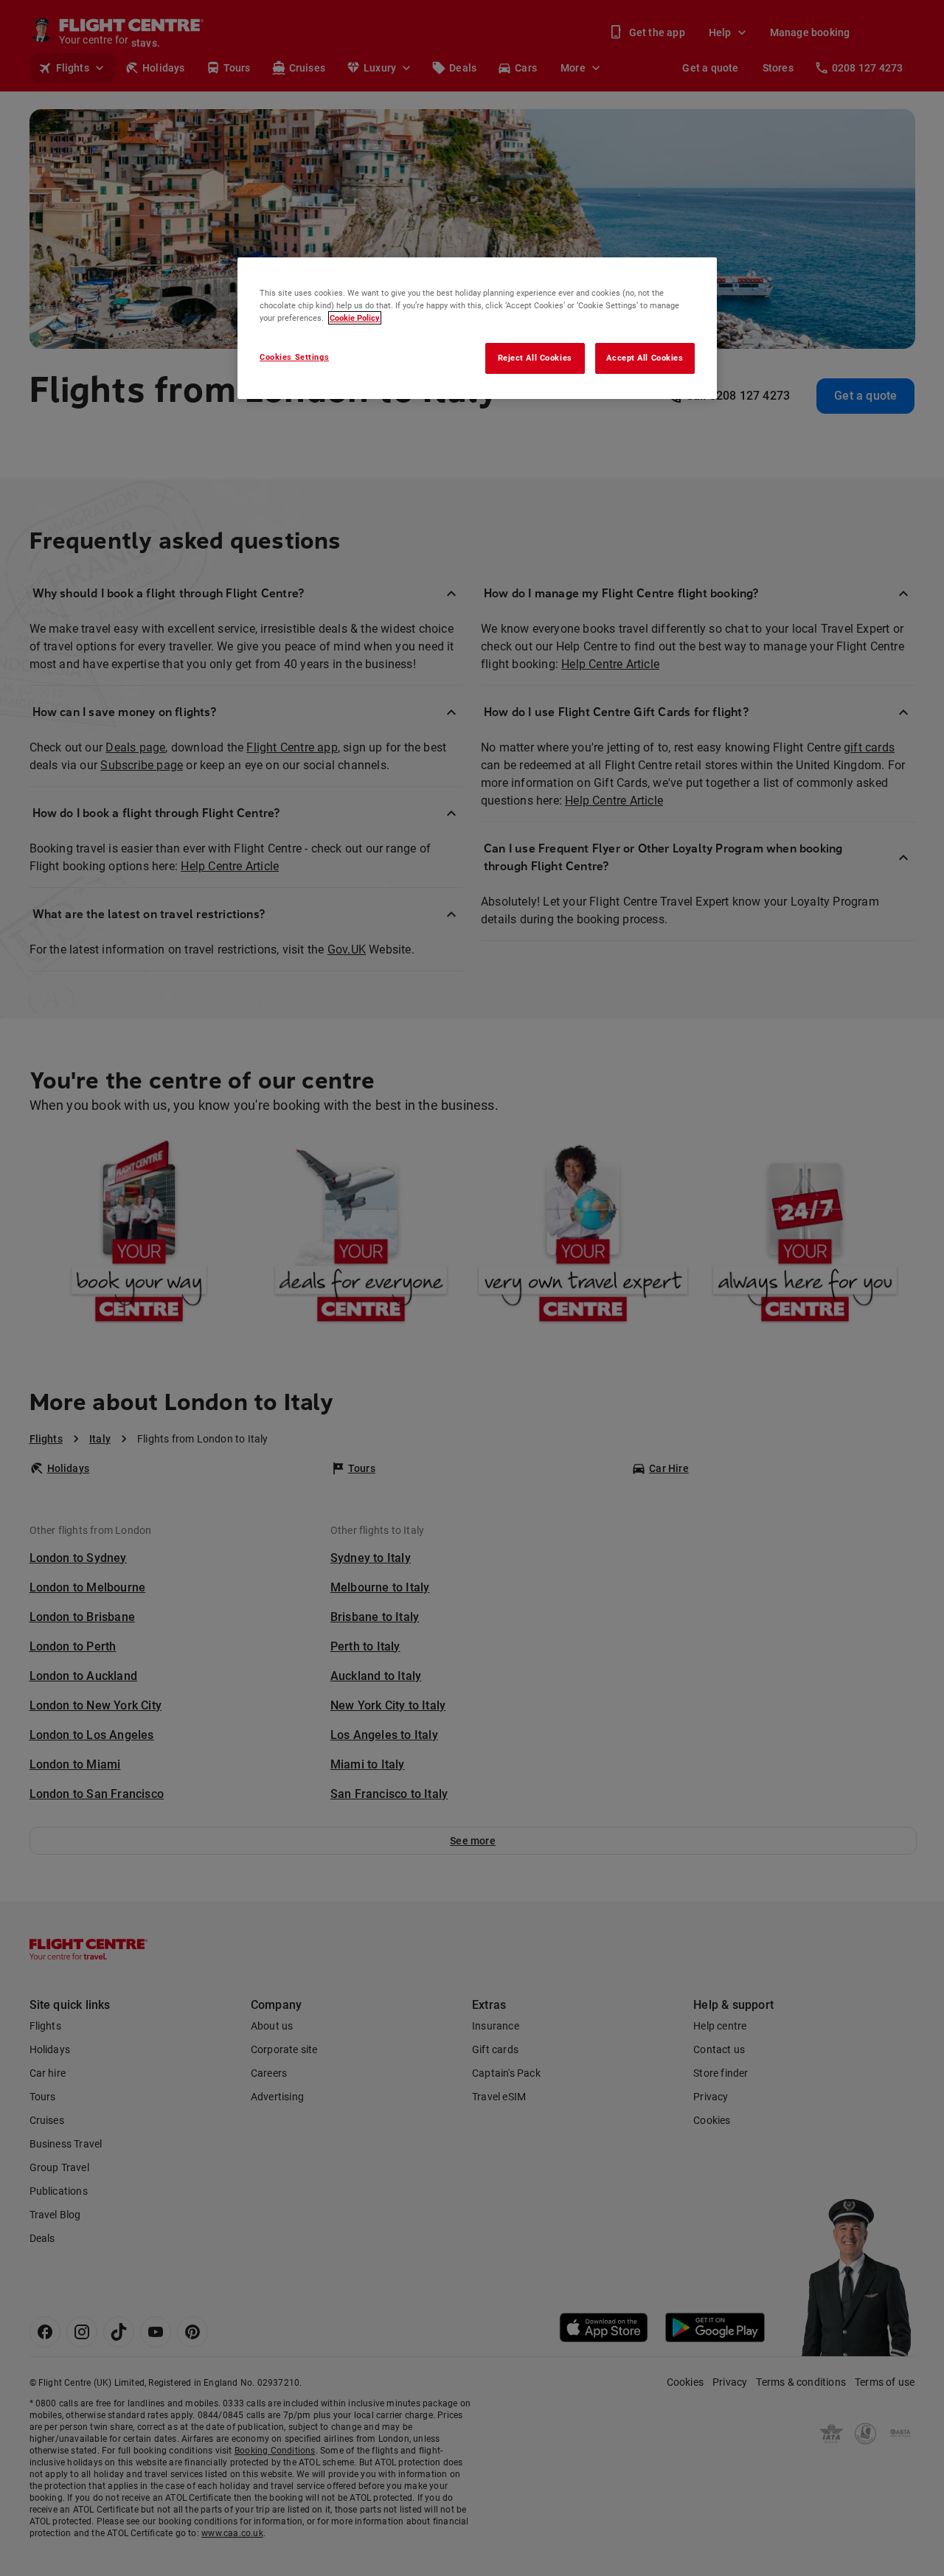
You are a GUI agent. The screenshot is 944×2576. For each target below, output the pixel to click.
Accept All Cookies (645, 358)
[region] (477, 328)
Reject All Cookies (535, 358)
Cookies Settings (294, 357)
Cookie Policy (355, 318)
